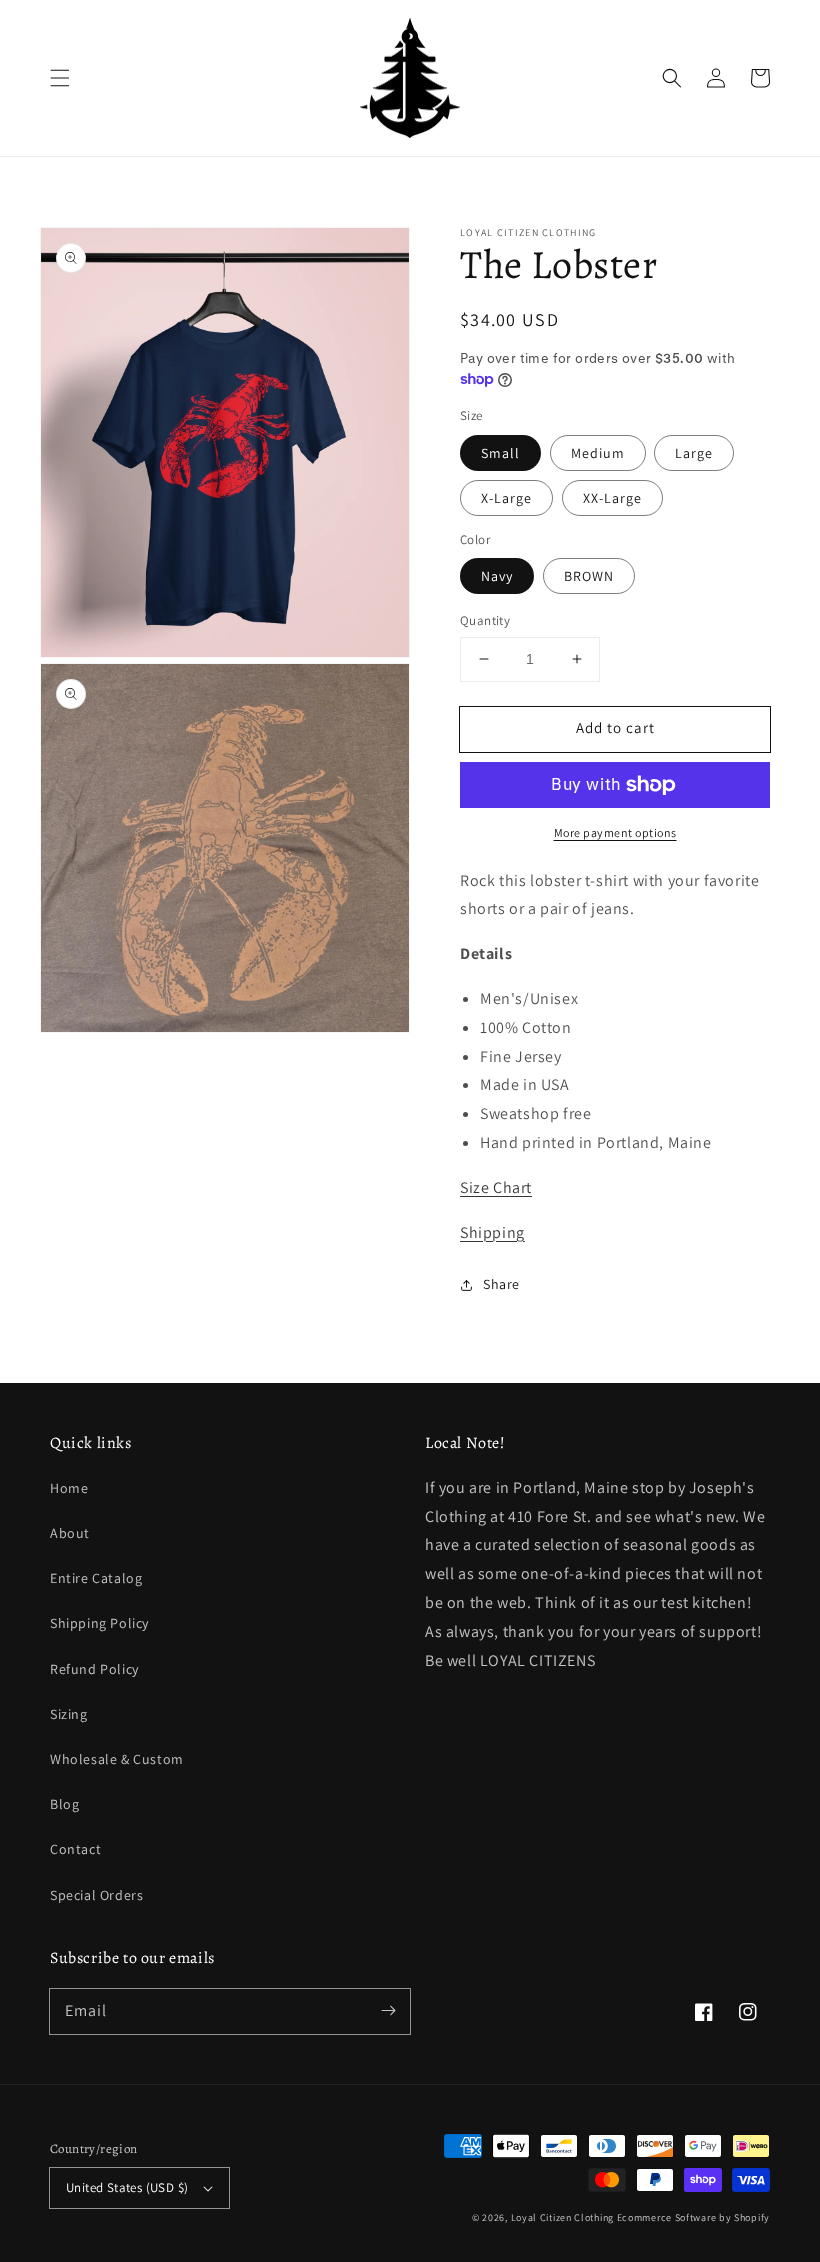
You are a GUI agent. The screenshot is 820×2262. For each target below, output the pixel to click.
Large (694, 453)
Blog (64, 1804)
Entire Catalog (96, 1578)
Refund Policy (94, 1669)
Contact (75, 1849)
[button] (60, 78)
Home (69, 1488)
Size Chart (496, 1187)
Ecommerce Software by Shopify (693, 2217)
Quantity (485, 620)
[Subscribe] (388, 2011)
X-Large (506, 498)
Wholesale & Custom (117, 1759)
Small (500, 453)
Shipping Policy (99, 1623)
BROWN (589, 576)
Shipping (492, 1232)
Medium (598, 453)
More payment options (615, 832)
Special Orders (96, 1895)
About (70, 1533)
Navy (497, 576)
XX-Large (612, 498)
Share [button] (501, 1284)
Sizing (69, 1714)
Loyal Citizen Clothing (562, 2217)
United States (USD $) (127, 2187)
